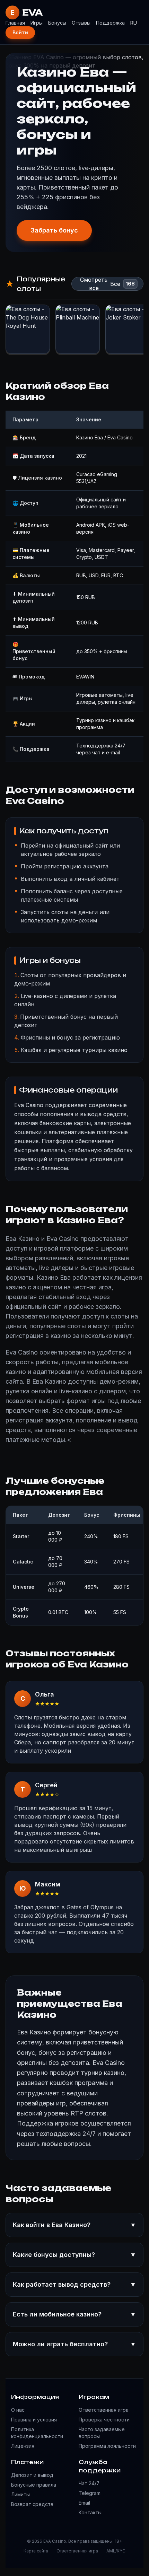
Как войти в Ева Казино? (74, 2225)
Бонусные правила (34, 2485)
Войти (20, 32)
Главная (15, 23)
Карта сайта (36, 2551)
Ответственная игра (104, 2410)
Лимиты (20, 2494)
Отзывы (81, 23)
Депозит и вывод (32, 2475)
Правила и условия (34, 2420)
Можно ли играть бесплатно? (74, 2344)
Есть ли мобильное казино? (74, 2314)
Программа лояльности (107, 2446)
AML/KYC (116, 2551)
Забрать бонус (54, 230)
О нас (18, 2410)
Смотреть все (94, 284)
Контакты (90, 2512)
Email (84, 2503)
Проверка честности (104, 2420)
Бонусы (57, 23)
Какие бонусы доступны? (74, 2255)
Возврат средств (32, 2504)
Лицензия (23, 2446)
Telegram (90, 2493)
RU (134, 23)
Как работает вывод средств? (74, 2284)
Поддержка (110, 23)
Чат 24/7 (89, 2483)
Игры (37, 23)
